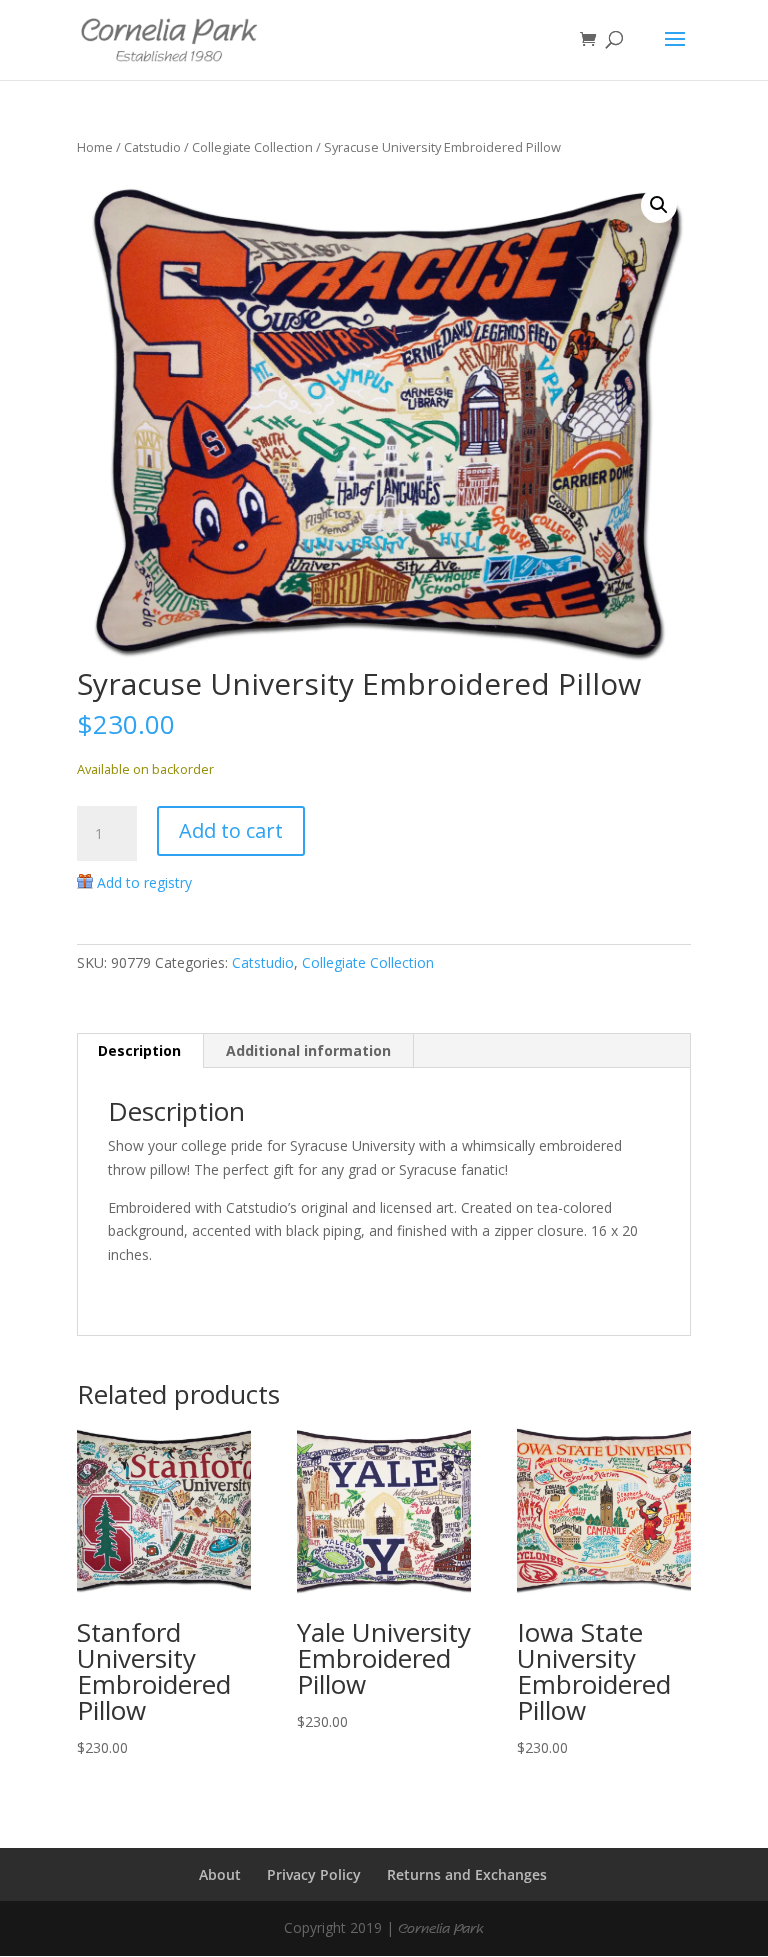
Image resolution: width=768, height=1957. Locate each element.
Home (95, 147)
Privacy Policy (314, 1874)
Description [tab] (139, 1050)
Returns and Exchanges (467, 1874)
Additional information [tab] (308, 1050)
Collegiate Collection (252, 147)
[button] (659, 205)
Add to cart (231, 830)
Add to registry (144, 882)
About (220, 1874)
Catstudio (152, 147)
